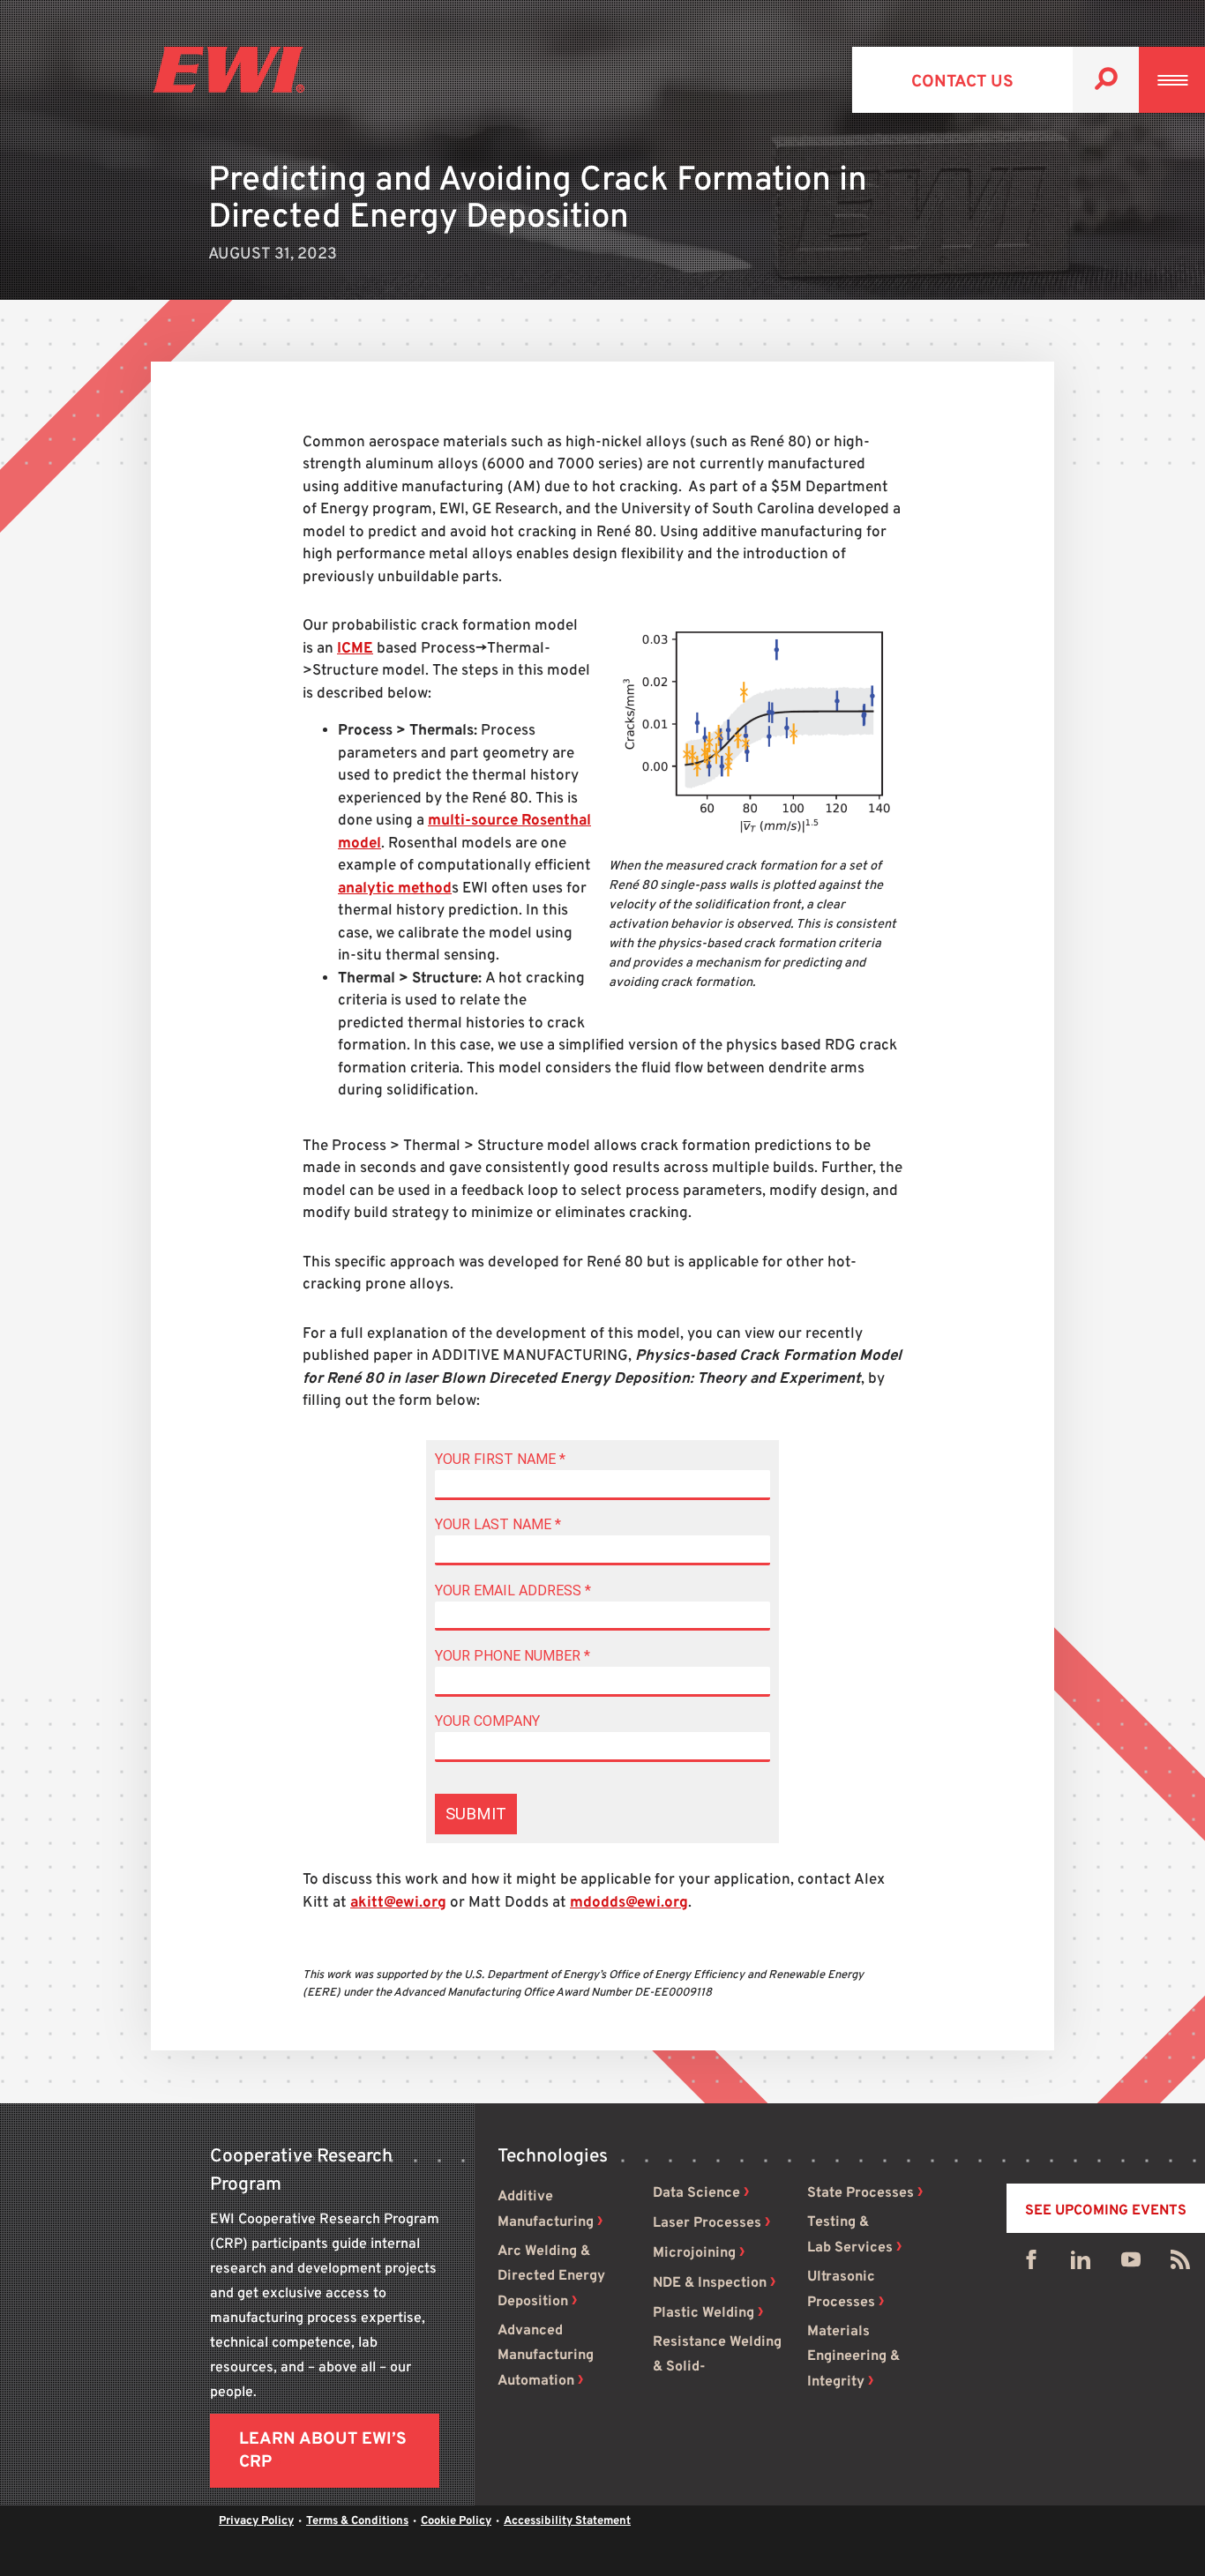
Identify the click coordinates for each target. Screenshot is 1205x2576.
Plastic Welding (704, 2313)
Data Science (696, 2193)
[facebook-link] (1031, 2264)
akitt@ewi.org (398, 1903)
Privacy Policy (256, 2521)
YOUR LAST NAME (498, 1524)
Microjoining (694, 2253)
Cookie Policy (456, 2521)
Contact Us (962, 82)
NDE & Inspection (710, 2283)
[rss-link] (1180, 2264)
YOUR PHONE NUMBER (513, 1656)
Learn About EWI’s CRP (323, 2451)
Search (1106, 80)
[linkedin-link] (1081, 2264)
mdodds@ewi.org (629, 1903)
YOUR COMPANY (487, 1721)
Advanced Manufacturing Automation (546, 2356)
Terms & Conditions (357, 2521)
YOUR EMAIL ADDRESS (513, 1590)
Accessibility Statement (567, 2521)
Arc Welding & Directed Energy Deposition (551, 2277)
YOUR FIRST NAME (500, 1459)
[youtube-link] (1131, 2264)
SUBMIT (476, 1814)
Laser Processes (707, 2223)
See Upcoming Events (1106, 2211)
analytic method (395, 889)
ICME (355, 649)
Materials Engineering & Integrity (853, 2357)
